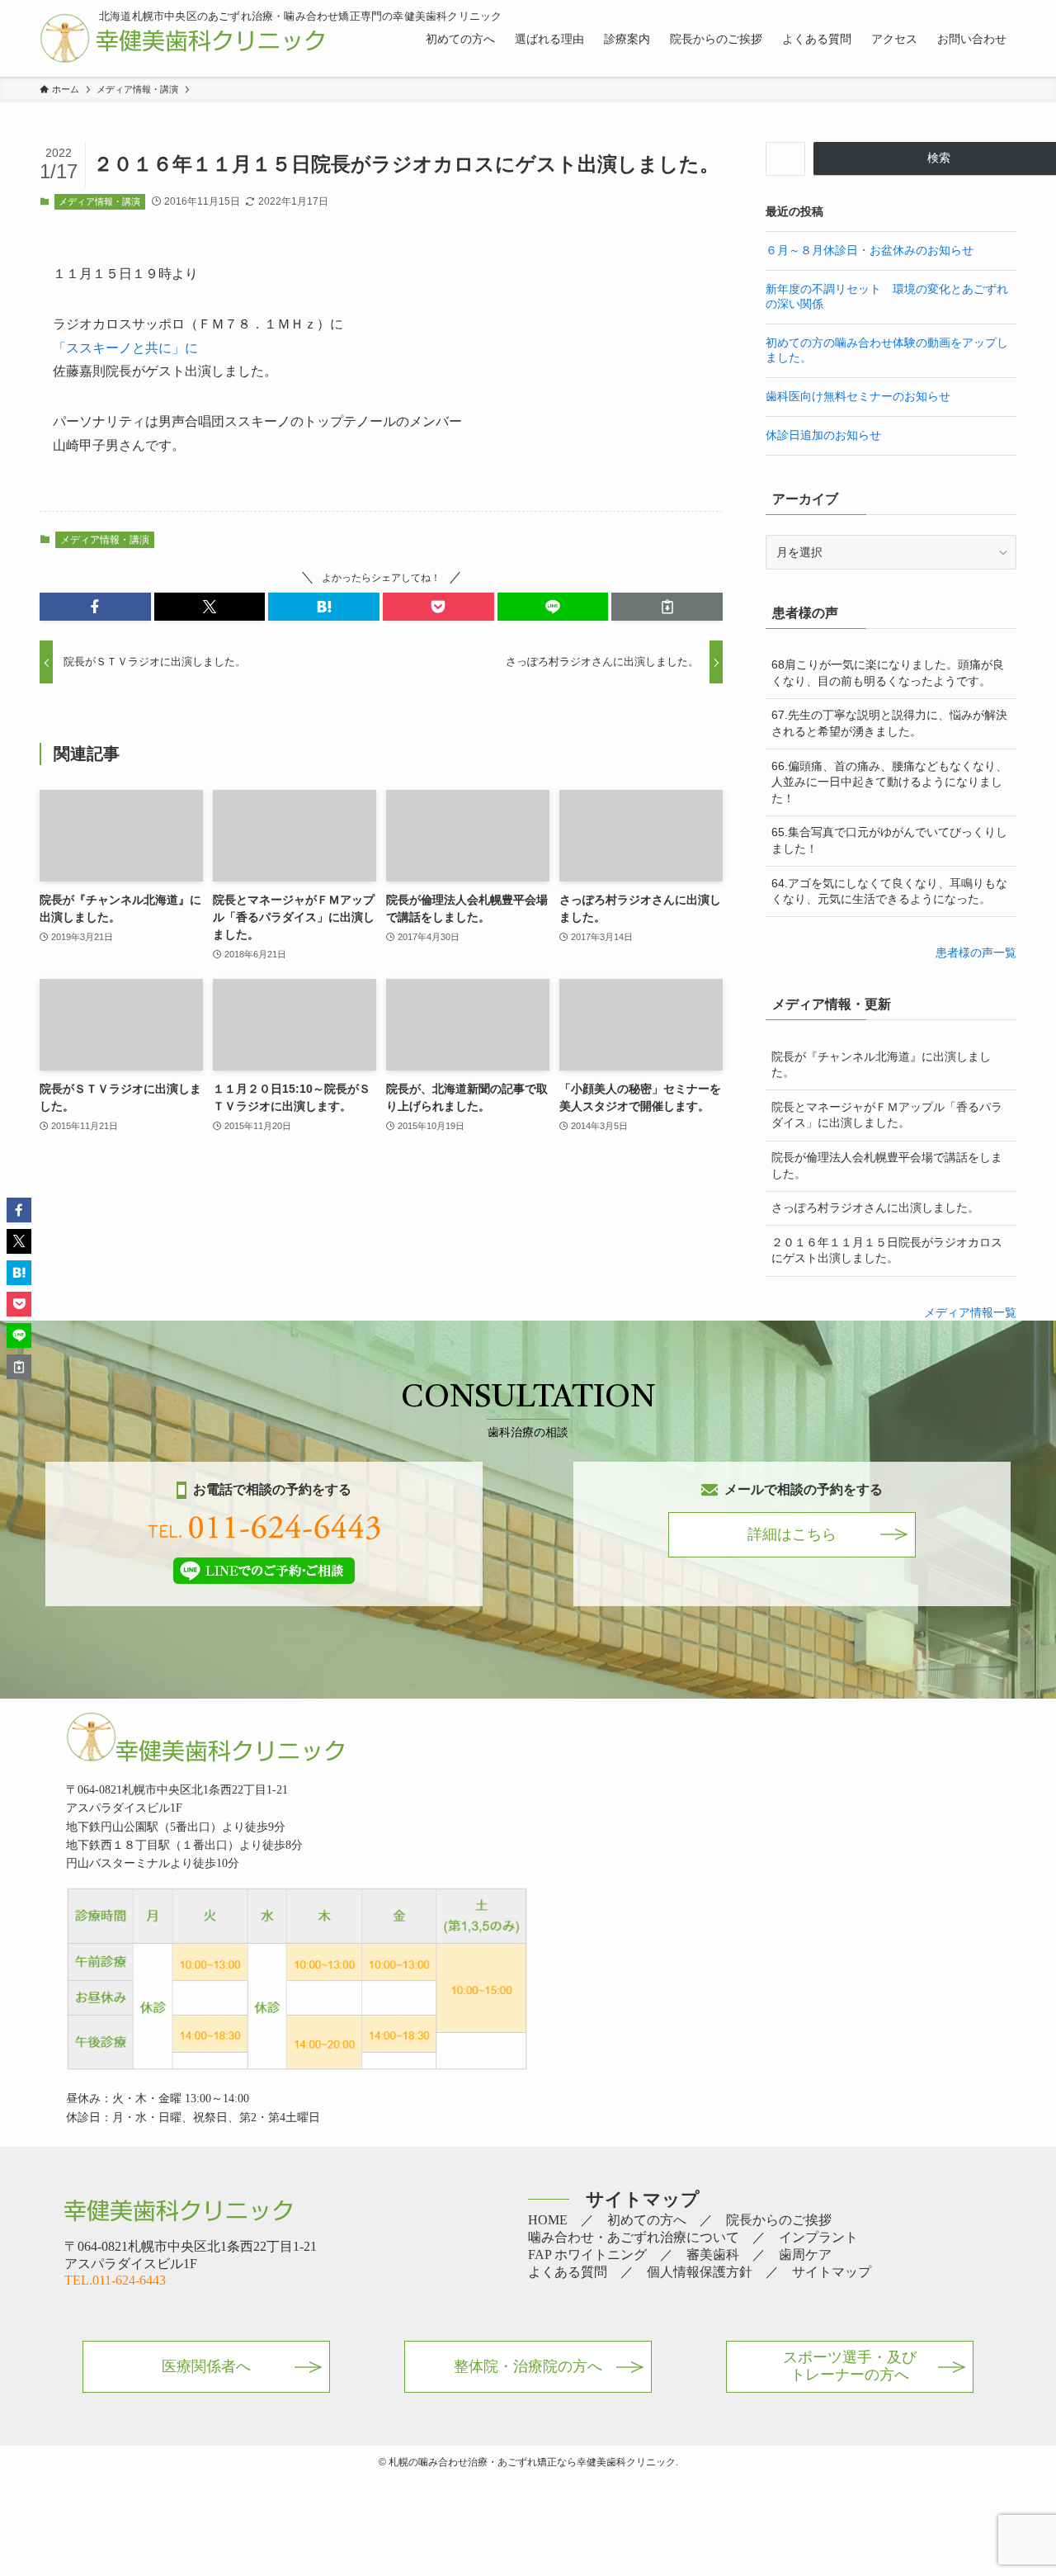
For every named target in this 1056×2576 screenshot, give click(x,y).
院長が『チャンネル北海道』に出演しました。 (881, 1065)
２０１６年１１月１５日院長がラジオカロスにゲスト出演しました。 (887, 1250)
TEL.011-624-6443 (115, 2280)
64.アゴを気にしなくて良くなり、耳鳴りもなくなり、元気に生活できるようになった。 (889, 891)
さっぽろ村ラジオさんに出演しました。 (875, 1208)
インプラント (818, 2237)
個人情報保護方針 (700, 2272)
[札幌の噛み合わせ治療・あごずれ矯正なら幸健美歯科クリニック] (182, 38)
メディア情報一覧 (970, 1312)
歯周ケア (805, 2255)
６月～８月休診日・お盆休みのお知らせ (870, 250)
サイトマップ (832, 2272)
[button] (95, 607)
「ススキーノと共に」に (125, 348)
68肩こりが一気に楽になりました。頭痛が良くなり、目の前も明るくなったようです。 (888, 673)
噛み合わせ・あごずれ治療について (634, 2237)
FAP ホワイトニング (587, 2255)
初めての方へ (647, 2220)
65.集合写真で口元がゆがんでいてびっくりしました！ (889, 840)
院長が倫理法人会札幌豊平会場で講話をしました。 (887, 1165)
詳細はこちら (792, 1534)
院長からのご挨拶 (779, 2220)
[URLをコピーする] (667, 607)
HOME (548, 2220)
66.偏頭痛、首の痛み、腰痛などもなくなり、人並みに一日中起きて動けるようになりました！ (889, 782)
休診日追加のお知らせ (823, 435)
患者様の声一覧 (976, 952)
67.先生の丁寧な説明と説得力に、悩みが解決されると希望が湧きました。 (889, 723)
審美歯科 (713, 2255)
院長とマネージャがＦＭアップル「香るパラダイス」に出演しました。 (887, 1115)
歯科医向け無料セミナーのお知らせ (858, 396)
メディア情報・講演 (99, 201)
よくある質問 (568, 2272)
